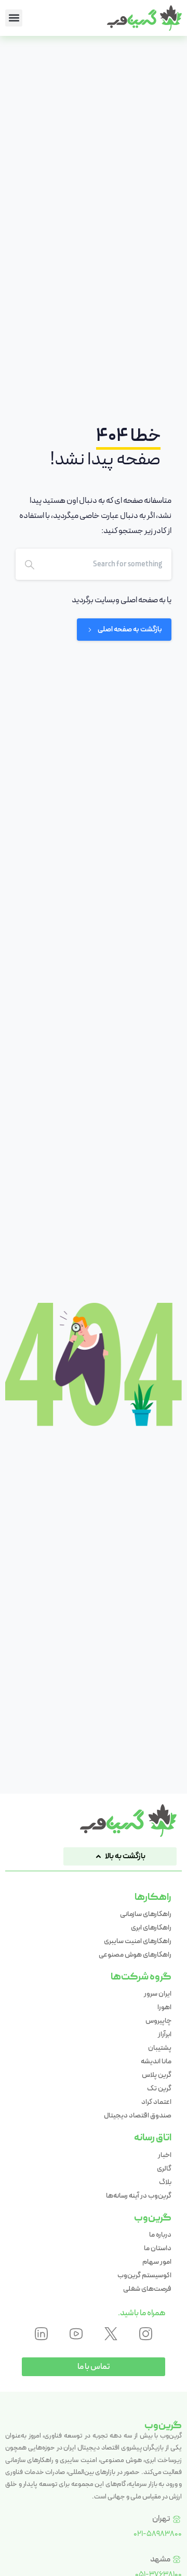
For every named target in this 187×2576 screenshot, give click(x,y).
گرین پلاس (157, 2075)
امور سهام (157, 2262)
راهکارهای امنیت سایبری (138, 1941)
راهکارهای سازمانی (146, 1914)
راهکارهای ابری (151, 1927)
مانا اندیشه (156, 2061)
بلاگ (165, 2182)
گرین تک (159, 2088)
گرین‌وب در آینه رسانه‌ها (139, 2196)
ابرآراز (165, 2034)
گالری (164, 2168)
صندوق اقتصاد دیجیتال (138, 2115)
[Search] (30, 564)
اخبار (165, 2155)
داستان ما (158, 2248)
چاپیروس (158, 2021)
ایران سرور (158, 1994)
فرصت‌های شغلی (147, 2289)
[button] (14, 18)
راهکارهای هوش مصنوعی (135, 1955)
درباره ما (160, 2235)
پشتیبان (160, 2048)
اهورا (164, 2007)
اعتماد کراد (156, 2102)
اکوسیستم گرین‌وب (144, 2275)
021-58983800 (158, 2534)
